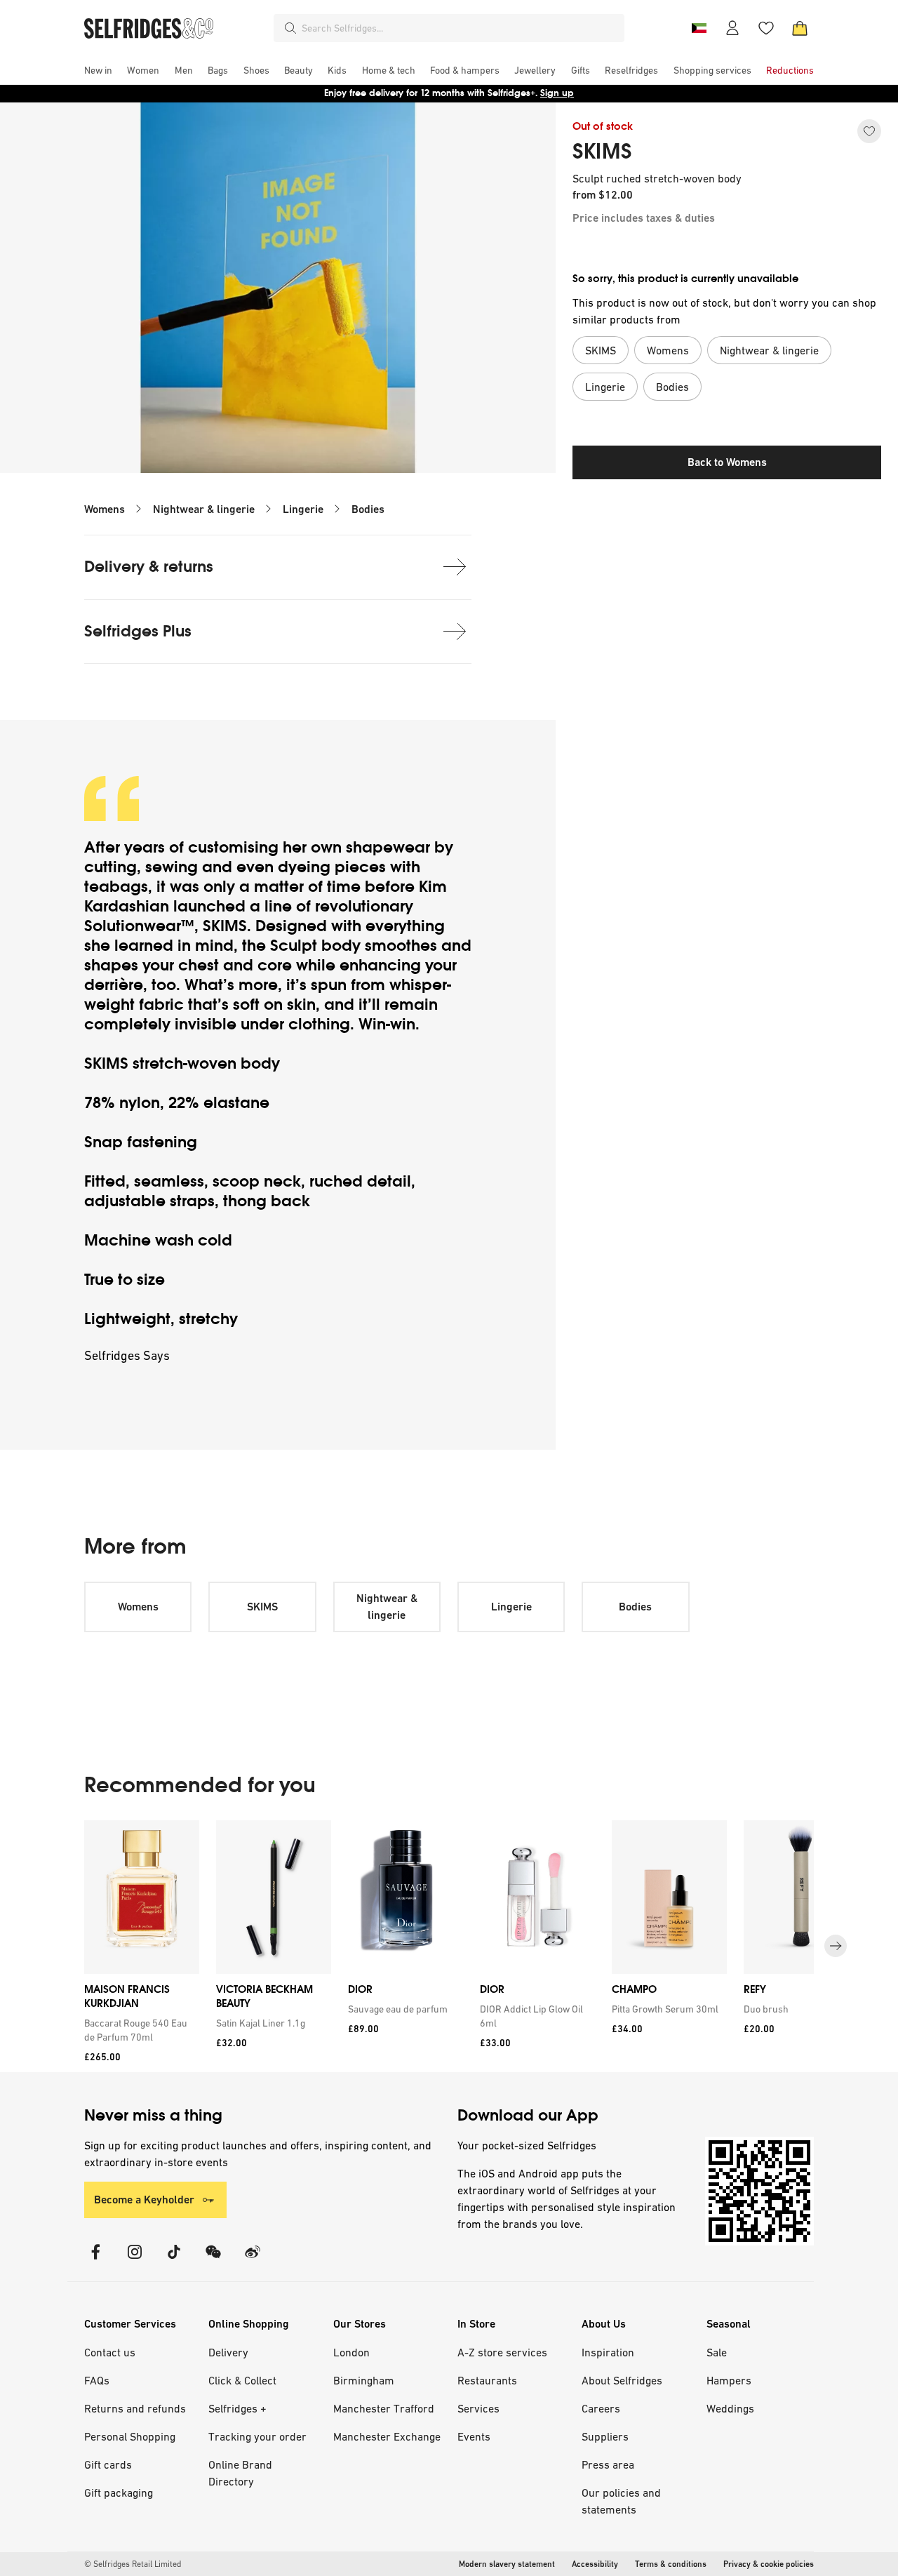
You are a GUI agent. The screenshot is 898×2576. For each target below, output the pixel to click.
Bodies (368, 509)
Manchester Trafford (384, 2408)
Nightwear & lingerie (204, 509)
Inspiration (608, 2352)
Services (478, 2408)
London (351, 2352)
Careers (601, 2408)
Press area (608, 2464)
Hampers (729, 2380)
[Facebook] (95, 2261)
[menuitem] (98, 70)
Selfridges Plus (138, 631)
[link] (139, 2030)
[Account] (732, 28)
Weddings (730, 2408)
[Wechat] (213, 2261)
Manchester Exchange (387, 2436)
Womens (105, 509)
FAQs (97, 2380)
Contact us (110, 2352)
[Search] (290, 28)
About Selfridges (622, 2380)
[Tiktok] (174, 2261)
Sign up (557, 93)
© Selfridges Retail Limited (133, 2564)
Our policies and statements (621, 2501)
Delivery (228, 2352)
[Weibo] (253, 2261)
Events (474, 2436)
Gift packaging (119, 2492)
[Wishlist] (766, 28)
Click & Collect (242, 2380)
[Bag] (800, 28)
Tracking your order (257, 2436)
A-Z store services (502, 2352)
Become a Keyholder (144, 2200)
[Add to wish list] (869, 131)
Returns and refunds (135, 2408)
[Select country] (699, 28)
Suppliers (605, 2436)
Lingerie (303, 509)
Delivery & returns (149, 567)
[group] (449, 1946)
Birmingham (364, 2380)
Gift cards (108, 2464)
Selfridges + (237, 2408)
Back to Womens (727, 462)
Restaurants (487, 2380)
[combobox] (460, 28)
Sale (717, 2352)
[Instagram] (135, 2261)
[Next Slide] (836, 1946)
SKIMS (602, 152)
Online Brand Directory (240, 2473)
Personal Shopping (130, 2436)
